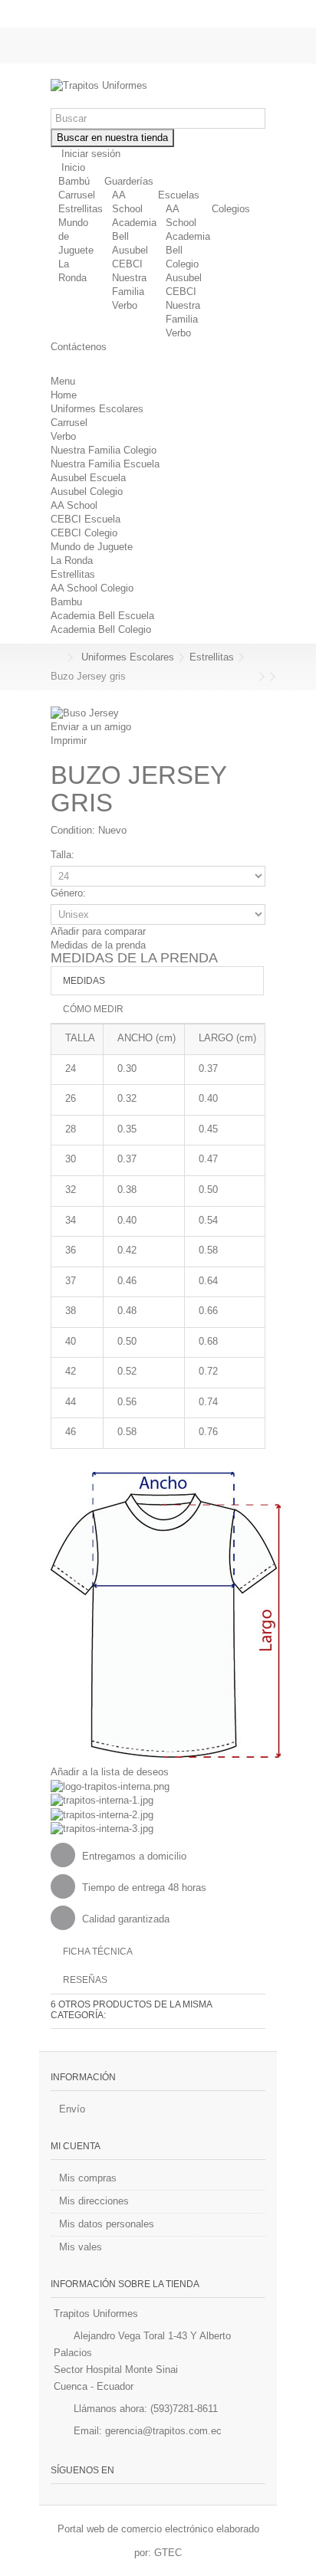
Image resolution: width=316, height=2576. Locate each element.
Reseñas (85, 1980)
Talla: (64, 855)
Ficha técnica (98, 1952)
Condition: (73, 830)
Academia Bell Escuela (102, 616)
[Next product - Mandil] (262, 677)
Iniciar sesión (89, 154)
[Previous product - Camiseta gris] (251, 677)
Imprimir (69, 741)
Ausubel (130, 250)
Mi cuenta (76, 2146)
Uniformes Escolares (97, 409)
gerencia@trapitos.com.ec (163, 2431)
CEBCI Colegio (84, 533)
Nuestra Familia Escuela (105, 464)
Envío (72, 2109)
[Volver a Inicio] (55, 658)
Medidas (84, 981)
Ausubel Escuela (88, 478)
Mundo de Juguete (92, 547)
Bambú (74, 181)
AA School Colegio (92, 588)
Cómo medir (93, 1009)
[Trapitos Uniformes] (158, 86)
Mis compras (88, 2178)
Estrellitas (81, 209)
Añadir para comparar (98, 931)
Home (64, 395)
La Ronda (72, 560)
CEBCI (127, 264)
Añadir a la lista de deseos (110, 1772)
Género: (70, 893)
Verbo (125, 305)
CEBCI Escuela (86, 519)
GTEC (168, 2553)
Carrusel (77, 195)
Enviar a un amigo (91, 727)
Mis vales (81, 2247)
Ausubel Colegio (87, 492)
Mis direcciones (94, 2201)
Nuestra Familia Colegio (104, 450)
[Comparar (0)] (254, 52)
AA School (74, 505)
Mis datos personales (107, 2224)
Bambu (66, 602)
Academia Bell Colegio (101, 629)
